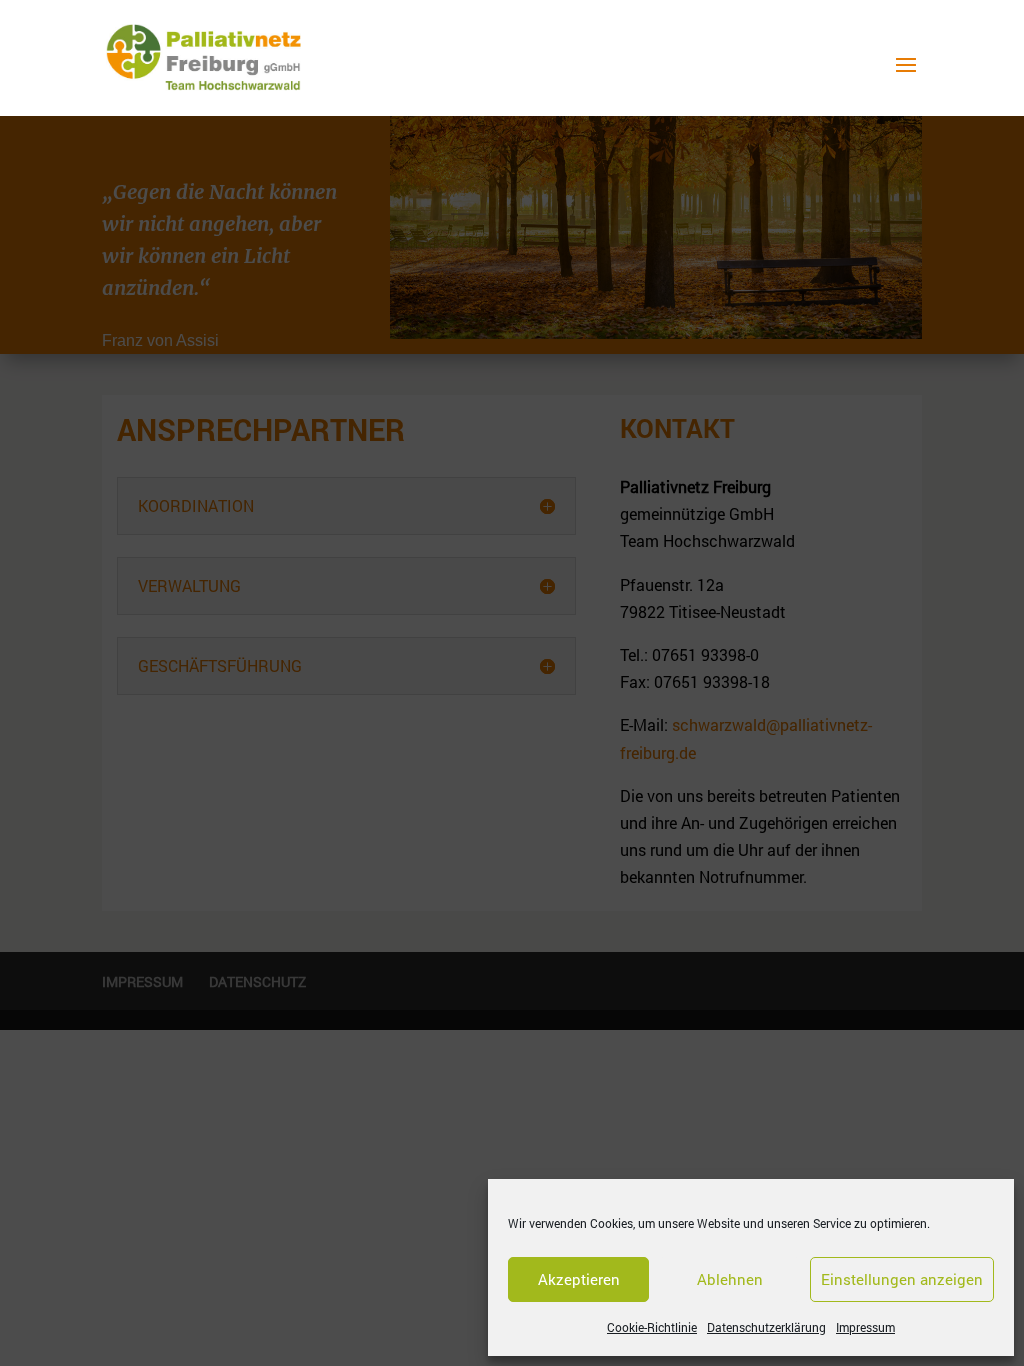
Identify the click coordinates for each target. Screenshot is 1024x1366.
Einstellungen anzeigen (902, 1279)
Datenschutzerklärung (766, 1327)
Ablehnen (730, 1279)
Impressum (865, 1327)
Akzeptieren (579, 1279)
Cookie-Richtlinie (652, 1327)
